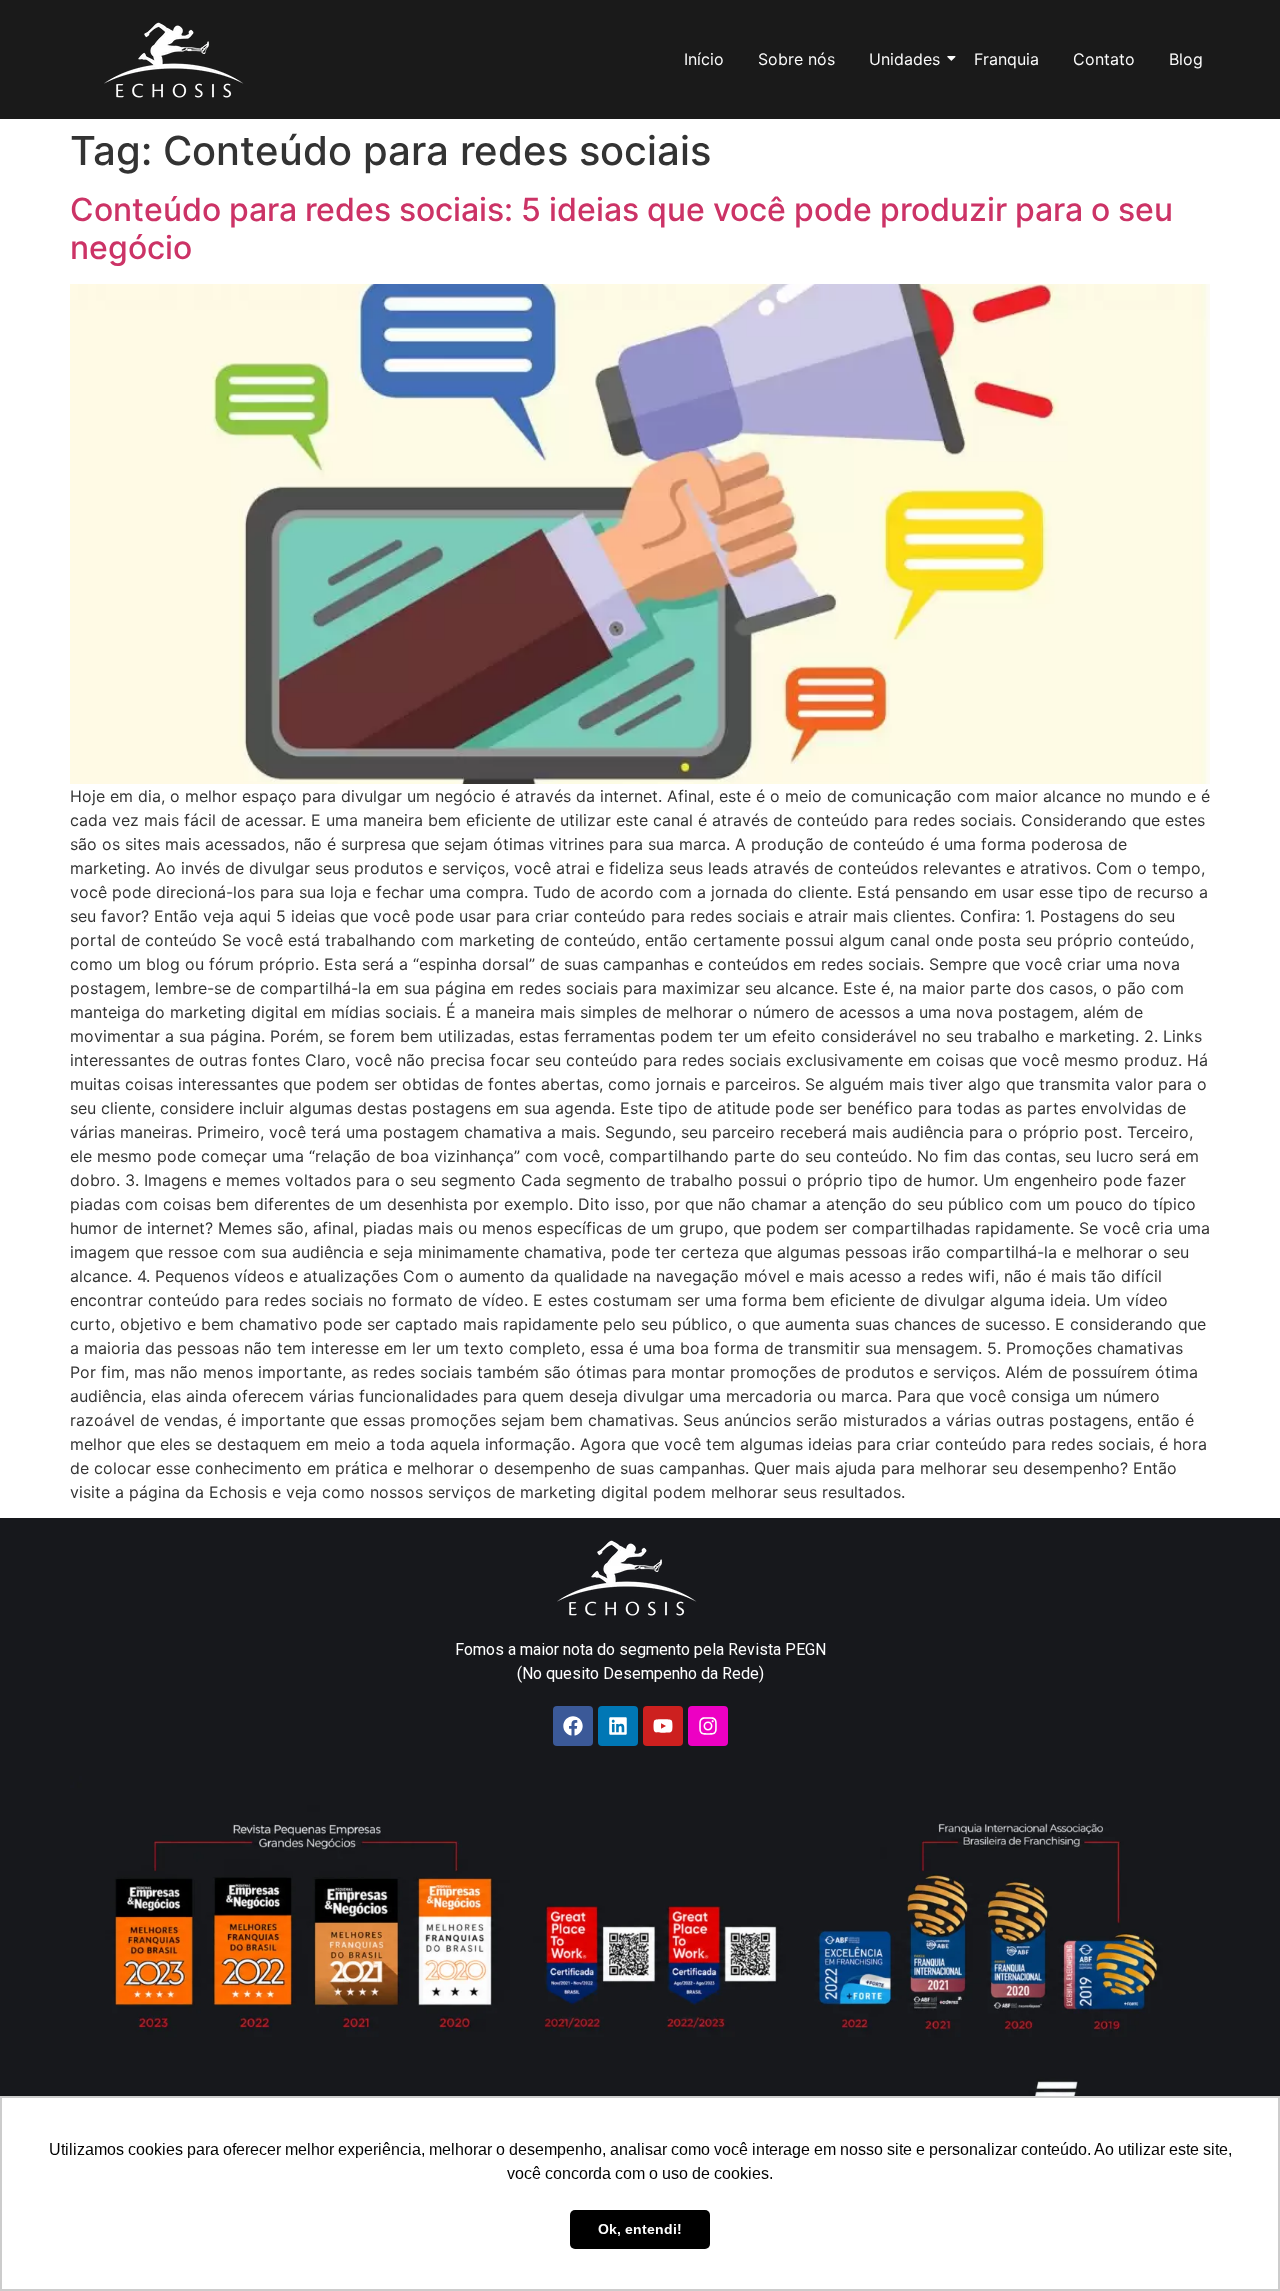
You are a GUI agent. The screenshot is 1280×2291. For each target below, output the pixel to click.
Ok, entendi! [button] (640, 2229)
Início (704, 59)
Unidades (904, 59)
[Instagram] (708, 1726)
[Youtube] (663, 1726)
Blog (1186, 59)
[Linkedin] (618, 1726)
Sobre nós (796, 59)
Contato (1104, 59)
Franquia (1006, 59)
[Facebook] (573, 1726)
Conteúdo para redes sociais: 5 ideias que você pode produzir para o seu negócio (621, 228)
